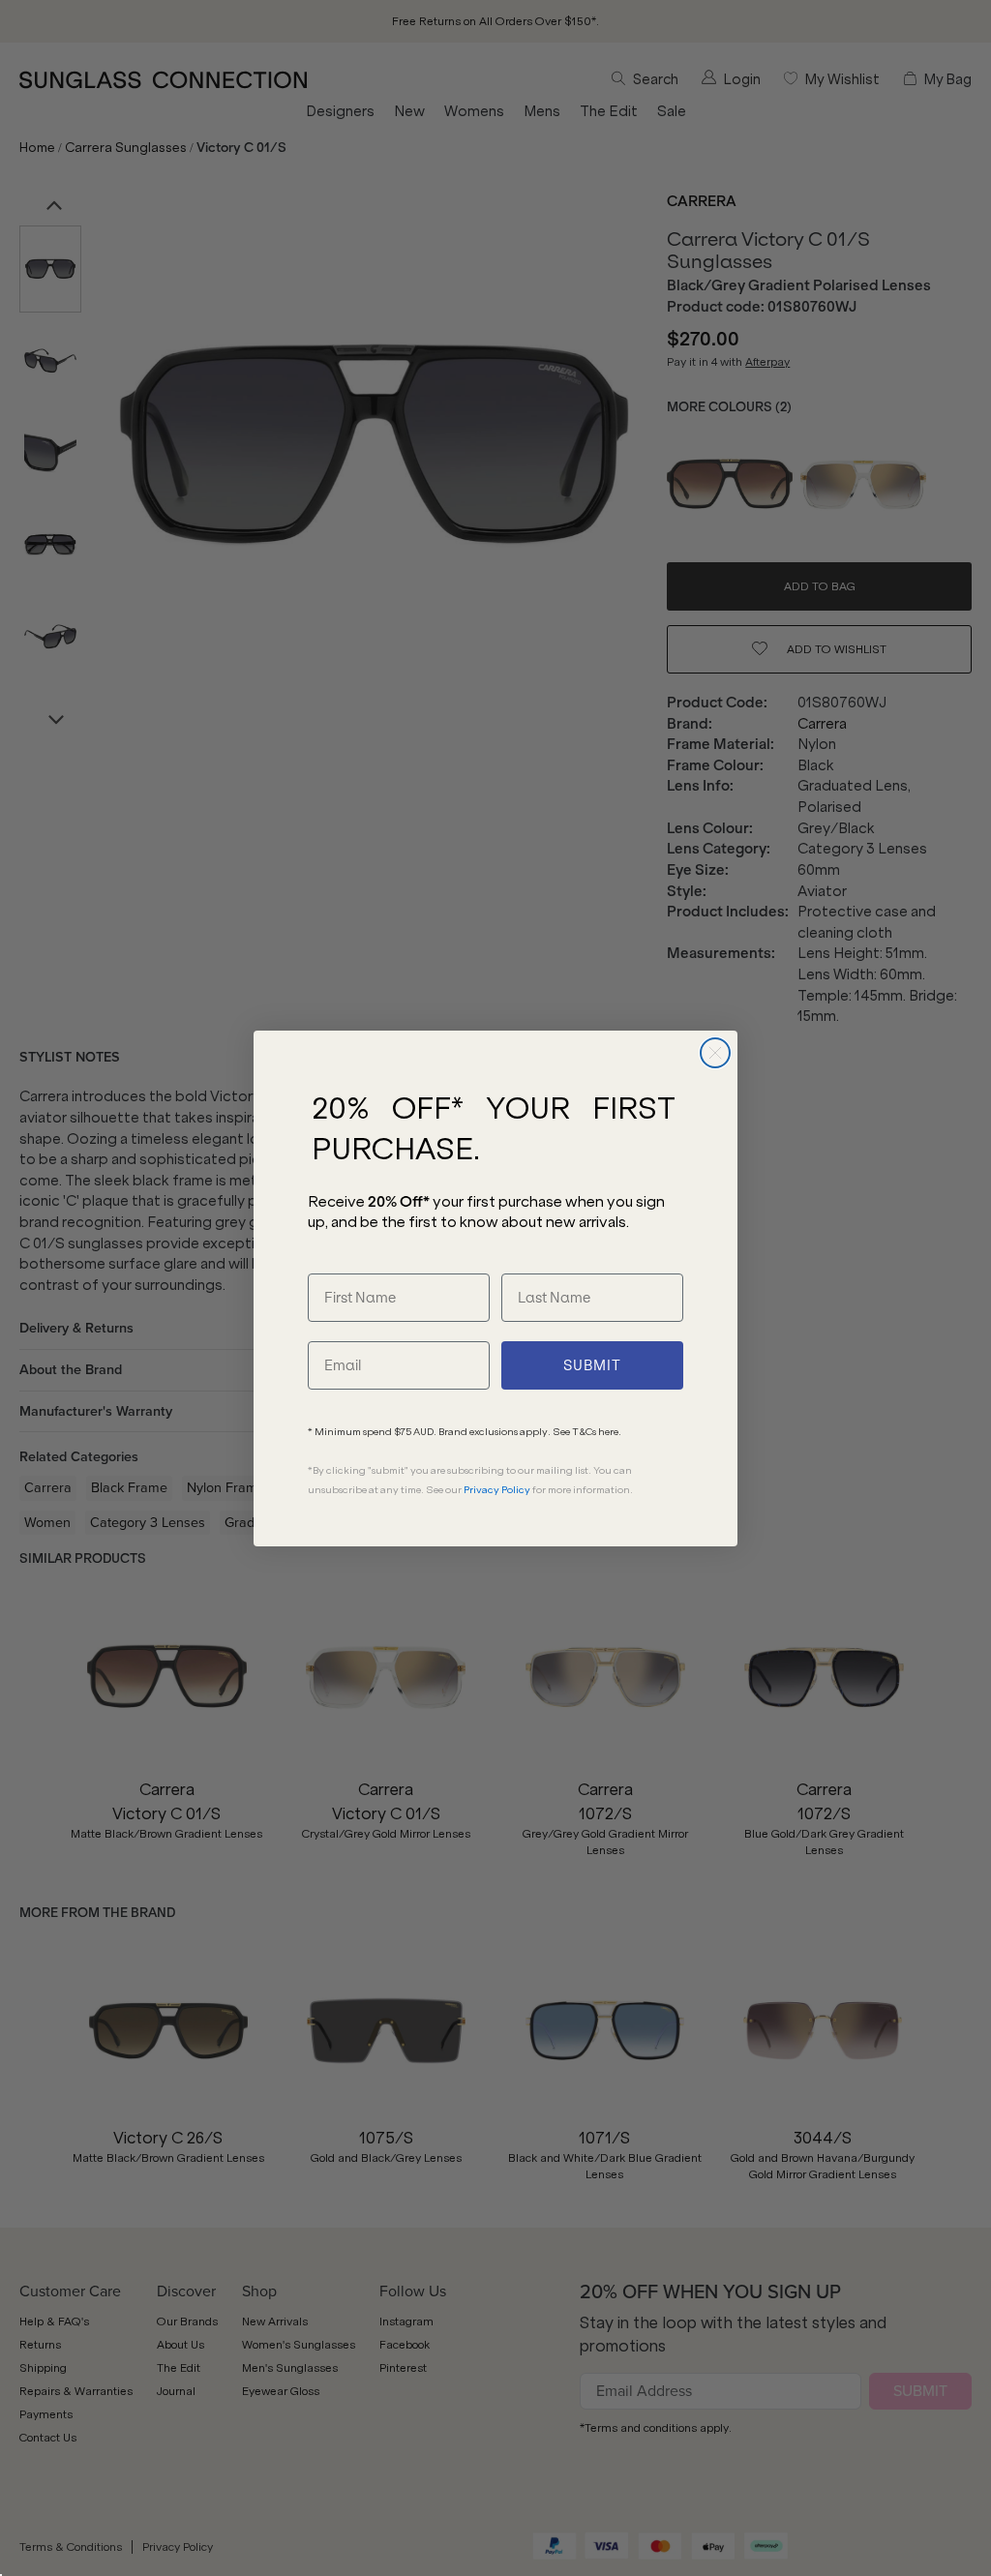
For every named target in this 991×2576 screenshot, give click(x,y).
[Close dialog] (715, 1053)
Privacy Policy (497, 1490)
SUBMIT (592, 1365)
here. (610, 1432)
